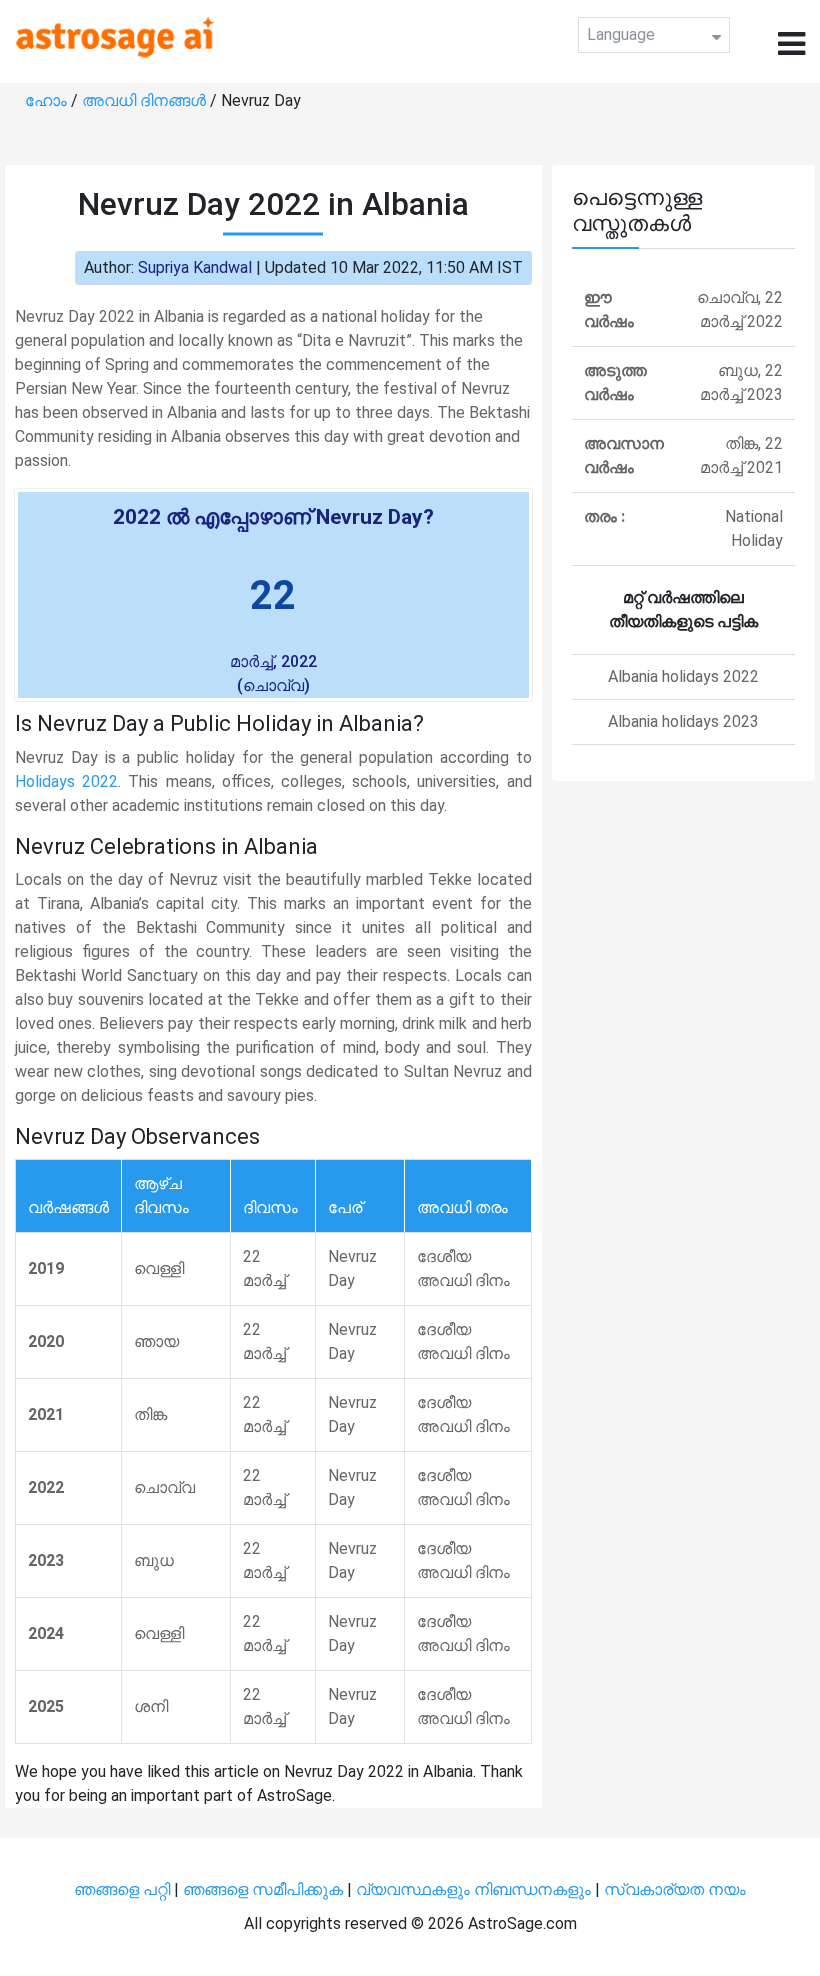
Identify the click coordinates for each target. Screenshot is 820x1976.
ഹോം (48, 100)
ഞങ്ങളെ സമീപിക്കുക (263, 1889)
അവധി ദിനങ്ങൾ (146, 100)
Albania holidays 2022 (683, 676)
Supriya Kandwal (195, 267)
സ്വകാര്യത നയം (675, 1889)
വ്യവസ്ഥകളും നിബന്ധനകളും (475, 1889)
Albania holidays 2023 (683, 721)
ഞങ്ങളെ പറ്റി (122, 1889)
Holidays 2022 (66, 781)
